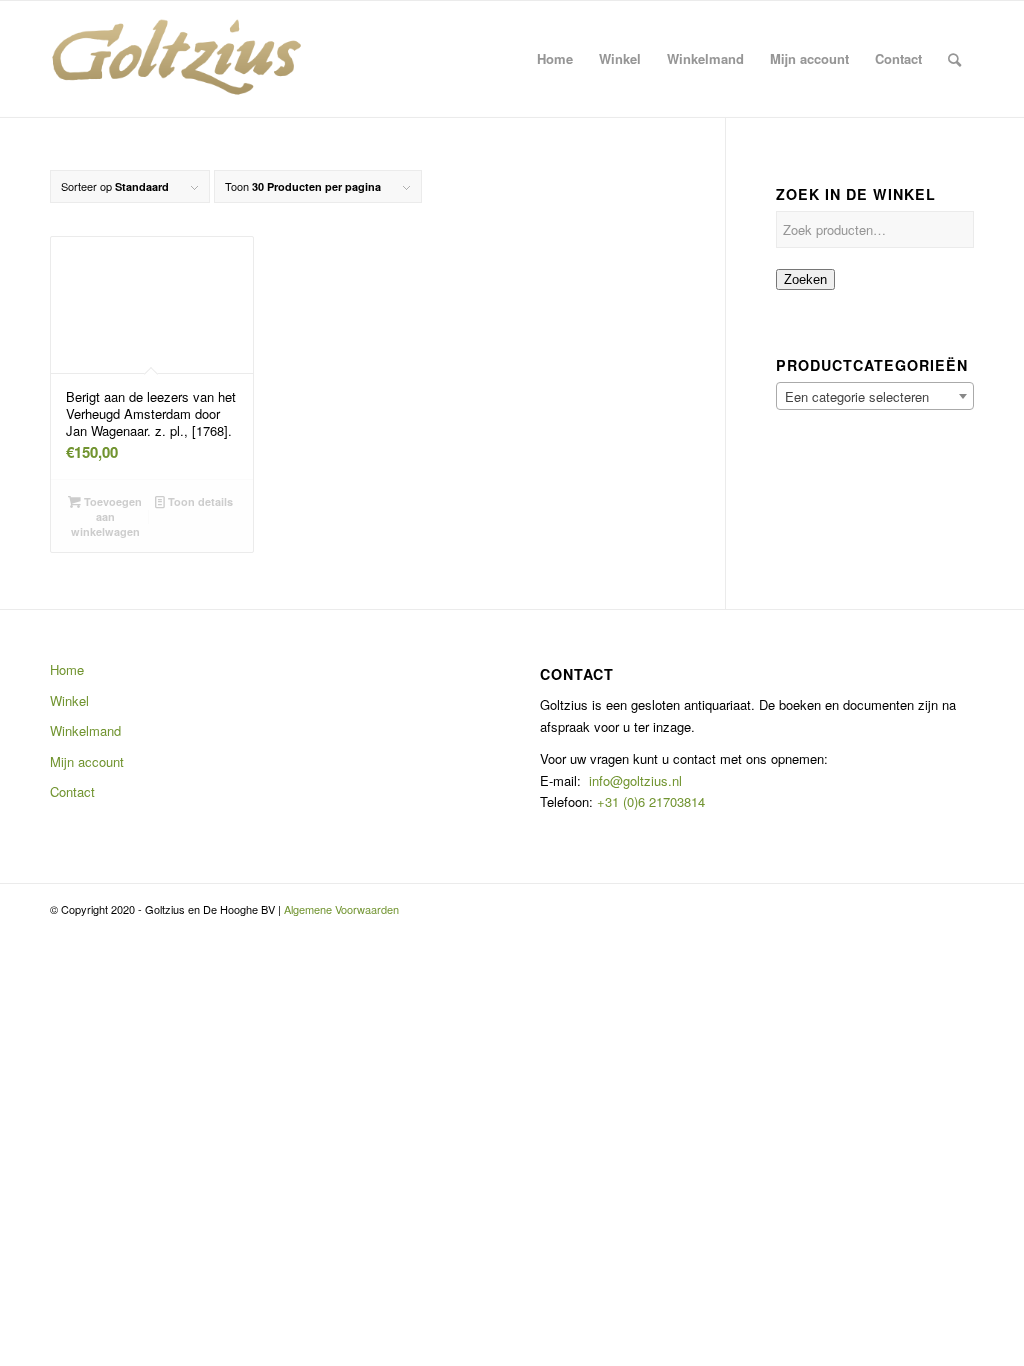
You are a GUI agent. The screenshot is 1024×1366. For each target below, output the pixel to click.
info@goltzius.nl (635, 780)
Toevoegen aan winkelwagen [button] (107, 516)
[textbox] (875, 397)
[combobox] (875, 396)
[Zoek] (954, 59)
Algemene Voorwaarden (341, 909)
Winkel (69, 700)
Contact (72, 791)
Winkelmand (85, 730)
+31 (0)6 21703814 (649, 801)
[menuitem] (555, 59)
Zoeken (805, 279)
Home (67, 669)
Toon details (199, 501)
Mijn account (87, 761)
